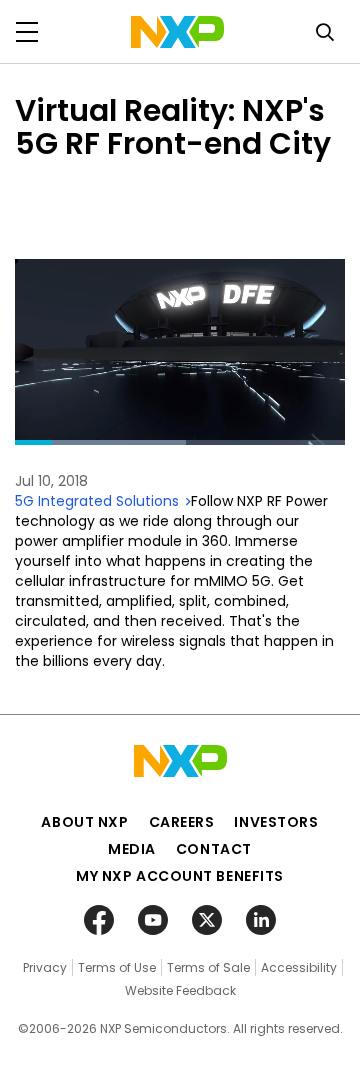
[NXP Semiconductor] (177, 32)
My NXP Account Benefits (180, 876)
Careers (182, 822)
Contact (214, 849)
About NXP (84, 822)
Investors (276, 822)
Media (132, 849)
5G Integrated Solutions (99, 501)
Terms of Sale (208, 967)
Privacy (45, 967)
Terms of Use (117, 967)
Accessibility (299, 967)
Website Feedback (180, 990)
